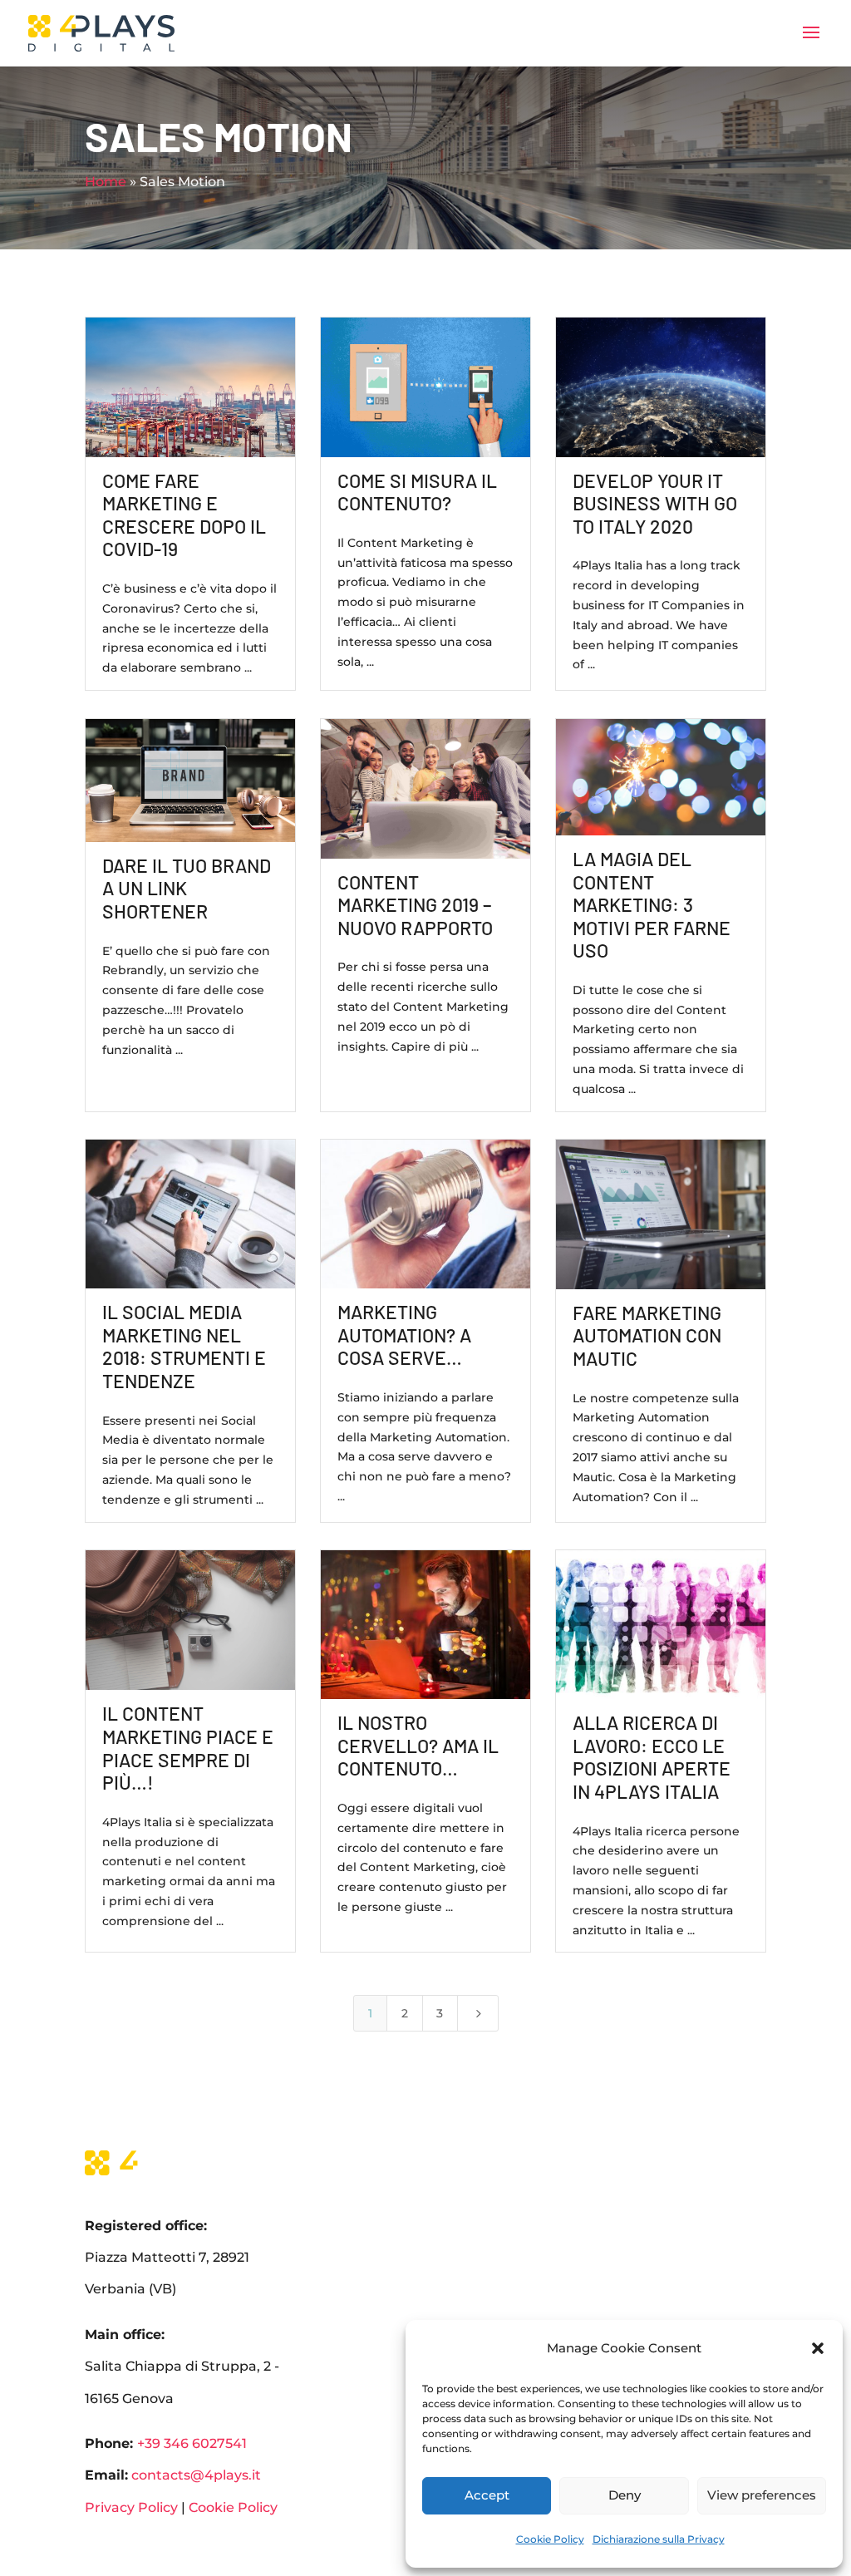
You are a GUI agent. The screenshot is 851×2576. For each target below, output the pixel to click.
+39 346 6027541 (192, 2443)
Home (106, 182)
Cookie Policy (550, 2539)
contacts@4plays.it (194, 2475)
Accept (487, 2495)
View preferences (762, 2495)
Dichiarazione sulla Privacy (659, 2539)
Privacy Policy (131, 2507)
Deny (625, 2495)
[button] (818, 2348)
